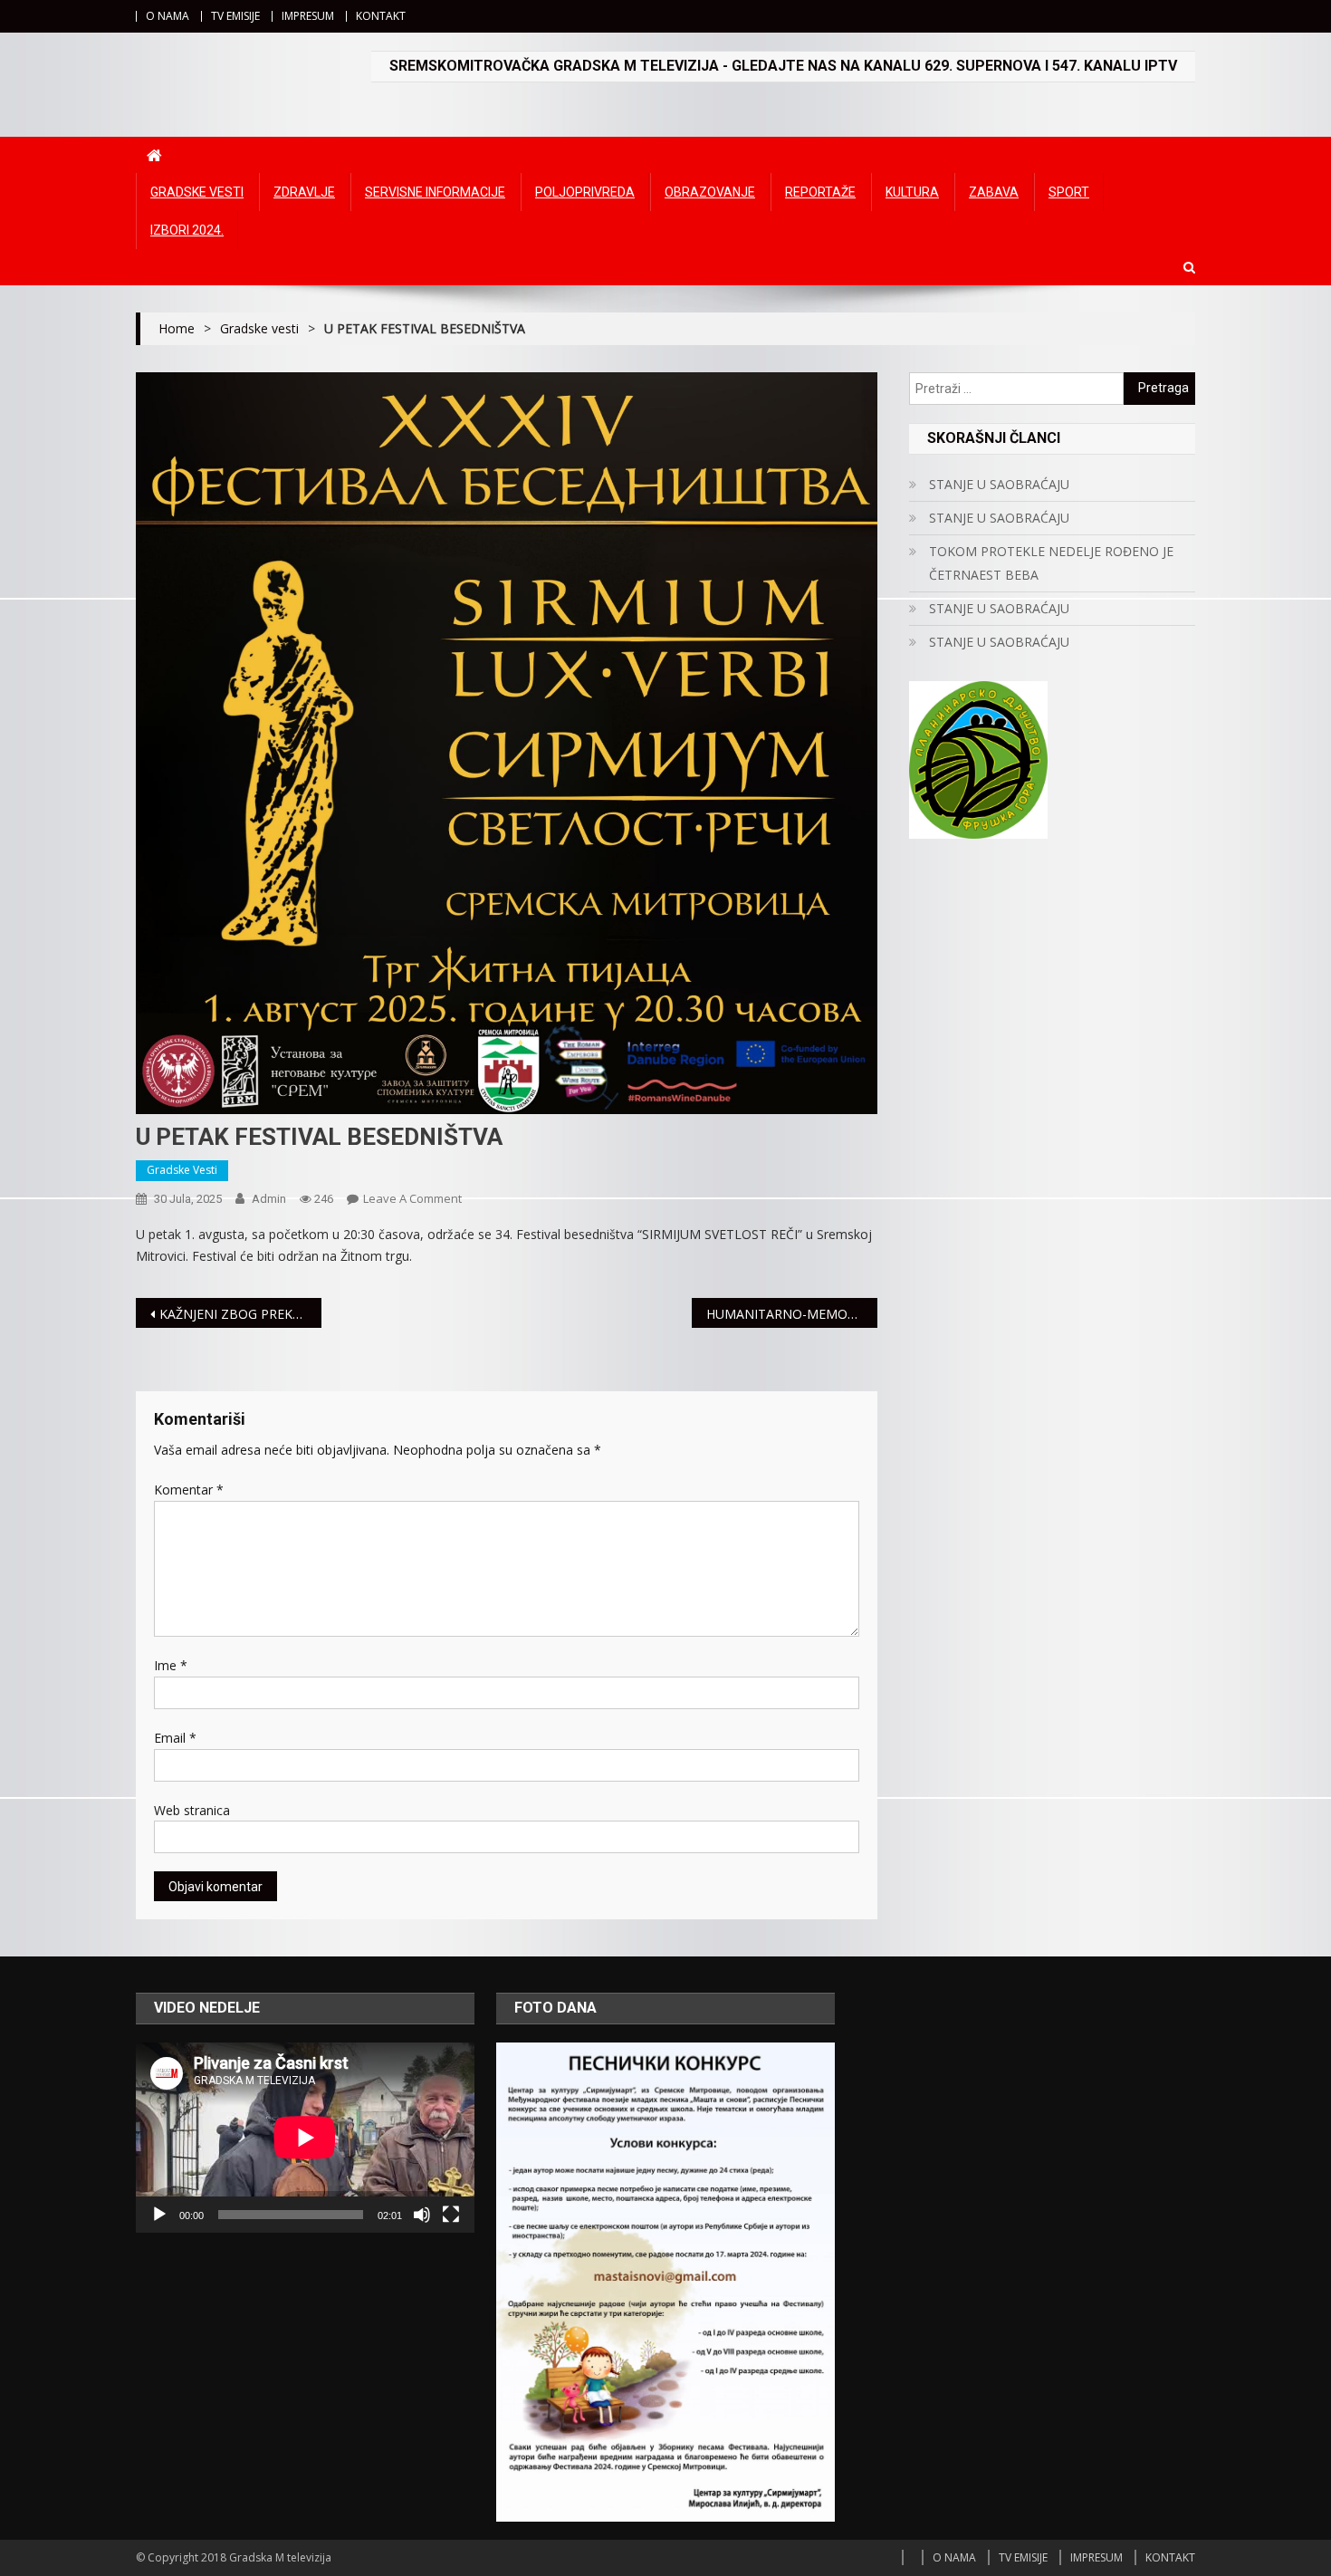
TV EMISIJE (235, 16)
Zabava (994, 192)
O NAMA (168, 16)
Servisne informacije (435, 192)
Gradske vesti (197, 192)
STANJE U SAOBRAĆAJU (999, 484)
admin (269, 1199)
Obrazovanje (710, 192)
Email (175, 1738)
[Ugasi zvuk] (422, 2215)
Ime (171, 1665)
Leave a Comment (412, 1198)
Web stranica (192, 1810)
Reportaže (820, 192)
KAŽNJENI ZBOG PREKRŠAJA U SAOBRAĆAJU (240, 1314)
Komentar (189, 1490)
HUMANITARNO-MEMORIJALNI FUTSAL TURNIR (792, 1314)
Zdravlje (304, 192)
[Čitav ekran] (451, 2215)
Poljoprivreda (585, 192)
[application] (305, 2138)
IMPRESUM (308, 16)
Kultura (912, 192)
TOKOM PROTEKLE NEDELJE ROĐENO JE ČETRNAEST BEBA (1051, 563)
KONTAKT (381, 16)
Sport (1069, 192)
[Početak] (159, 2215)
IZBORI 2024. (187, 230)
